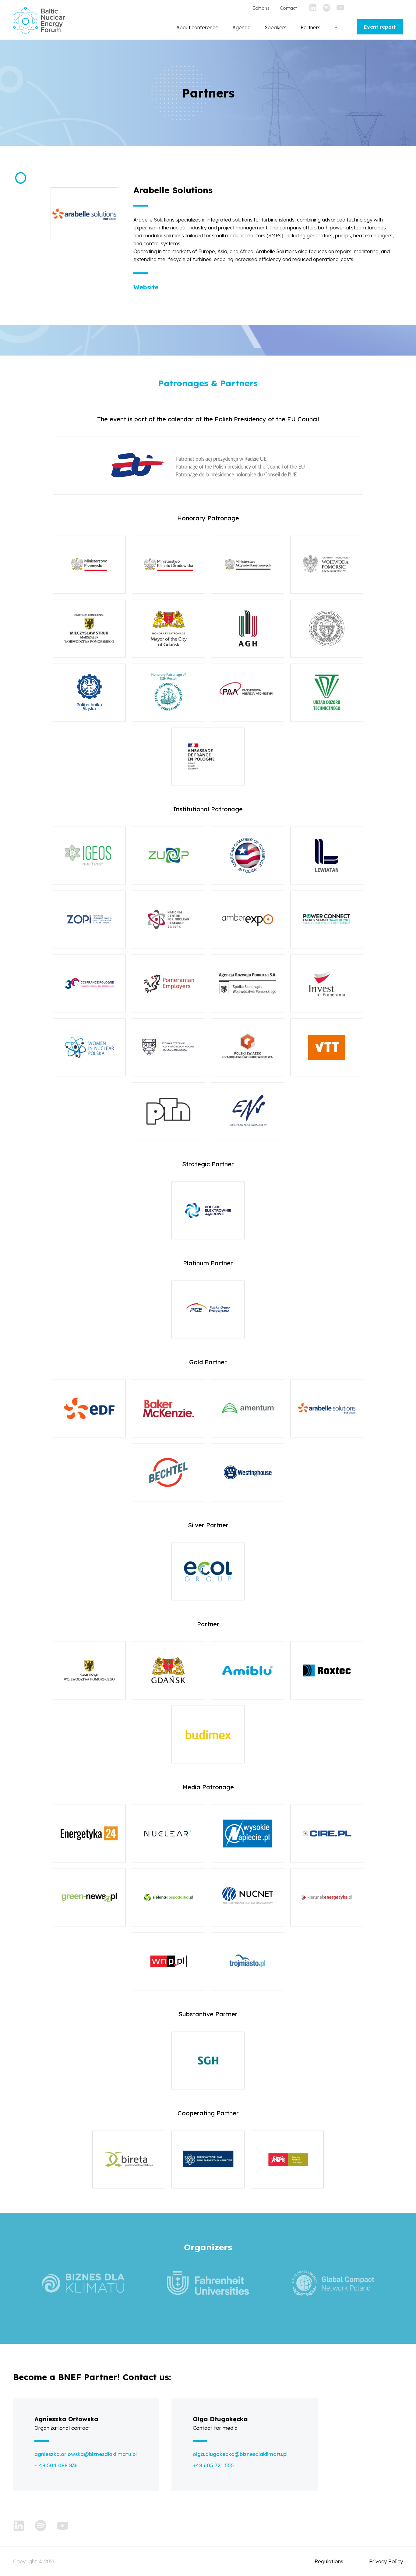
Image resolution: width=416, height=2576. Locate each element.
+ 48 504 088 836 (56, 2465)
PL (337, 27)
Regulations (329, 2561)
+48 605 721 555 (213, 2465)
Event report (380, 27)
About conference (197, 27)
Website (146, 287)
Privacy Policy (386, 2561)
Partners (310, 27)
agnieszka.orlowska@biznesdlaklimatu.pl (86, 2454)
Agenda (241, 27)
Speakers (276, 27)
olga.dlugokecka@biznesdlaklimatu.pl (240, 2454)
